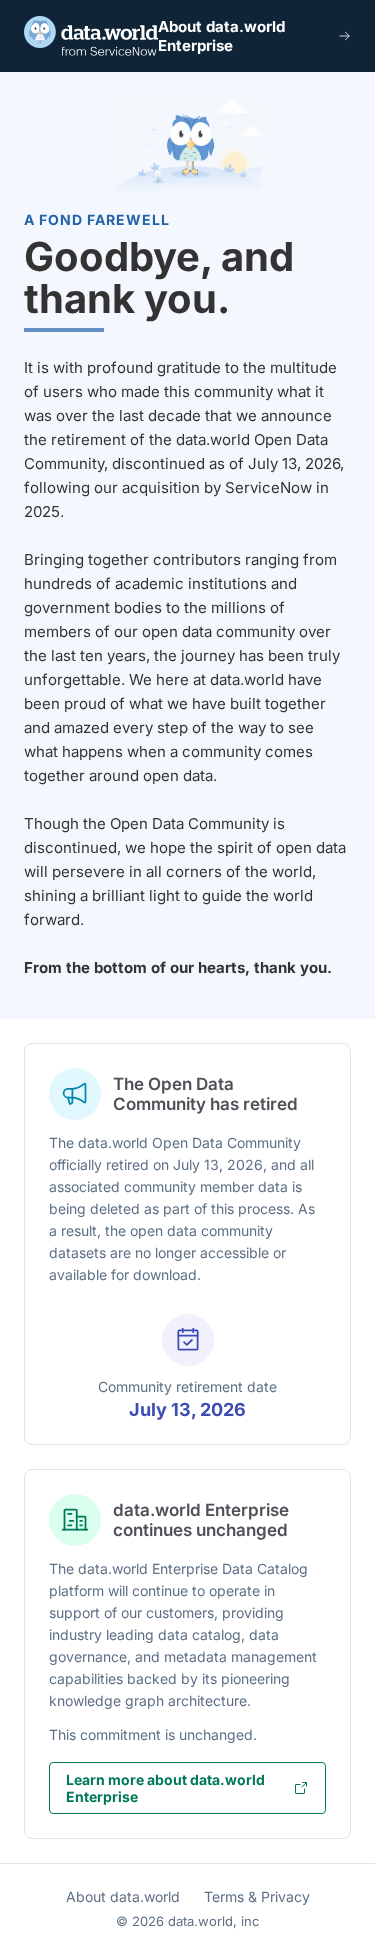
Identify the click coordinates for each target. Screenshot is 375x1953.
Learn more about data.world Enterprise (165, 1788)
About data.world (123, 1896)
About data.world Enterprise (221, 36)
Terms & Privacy (257, 1896)
